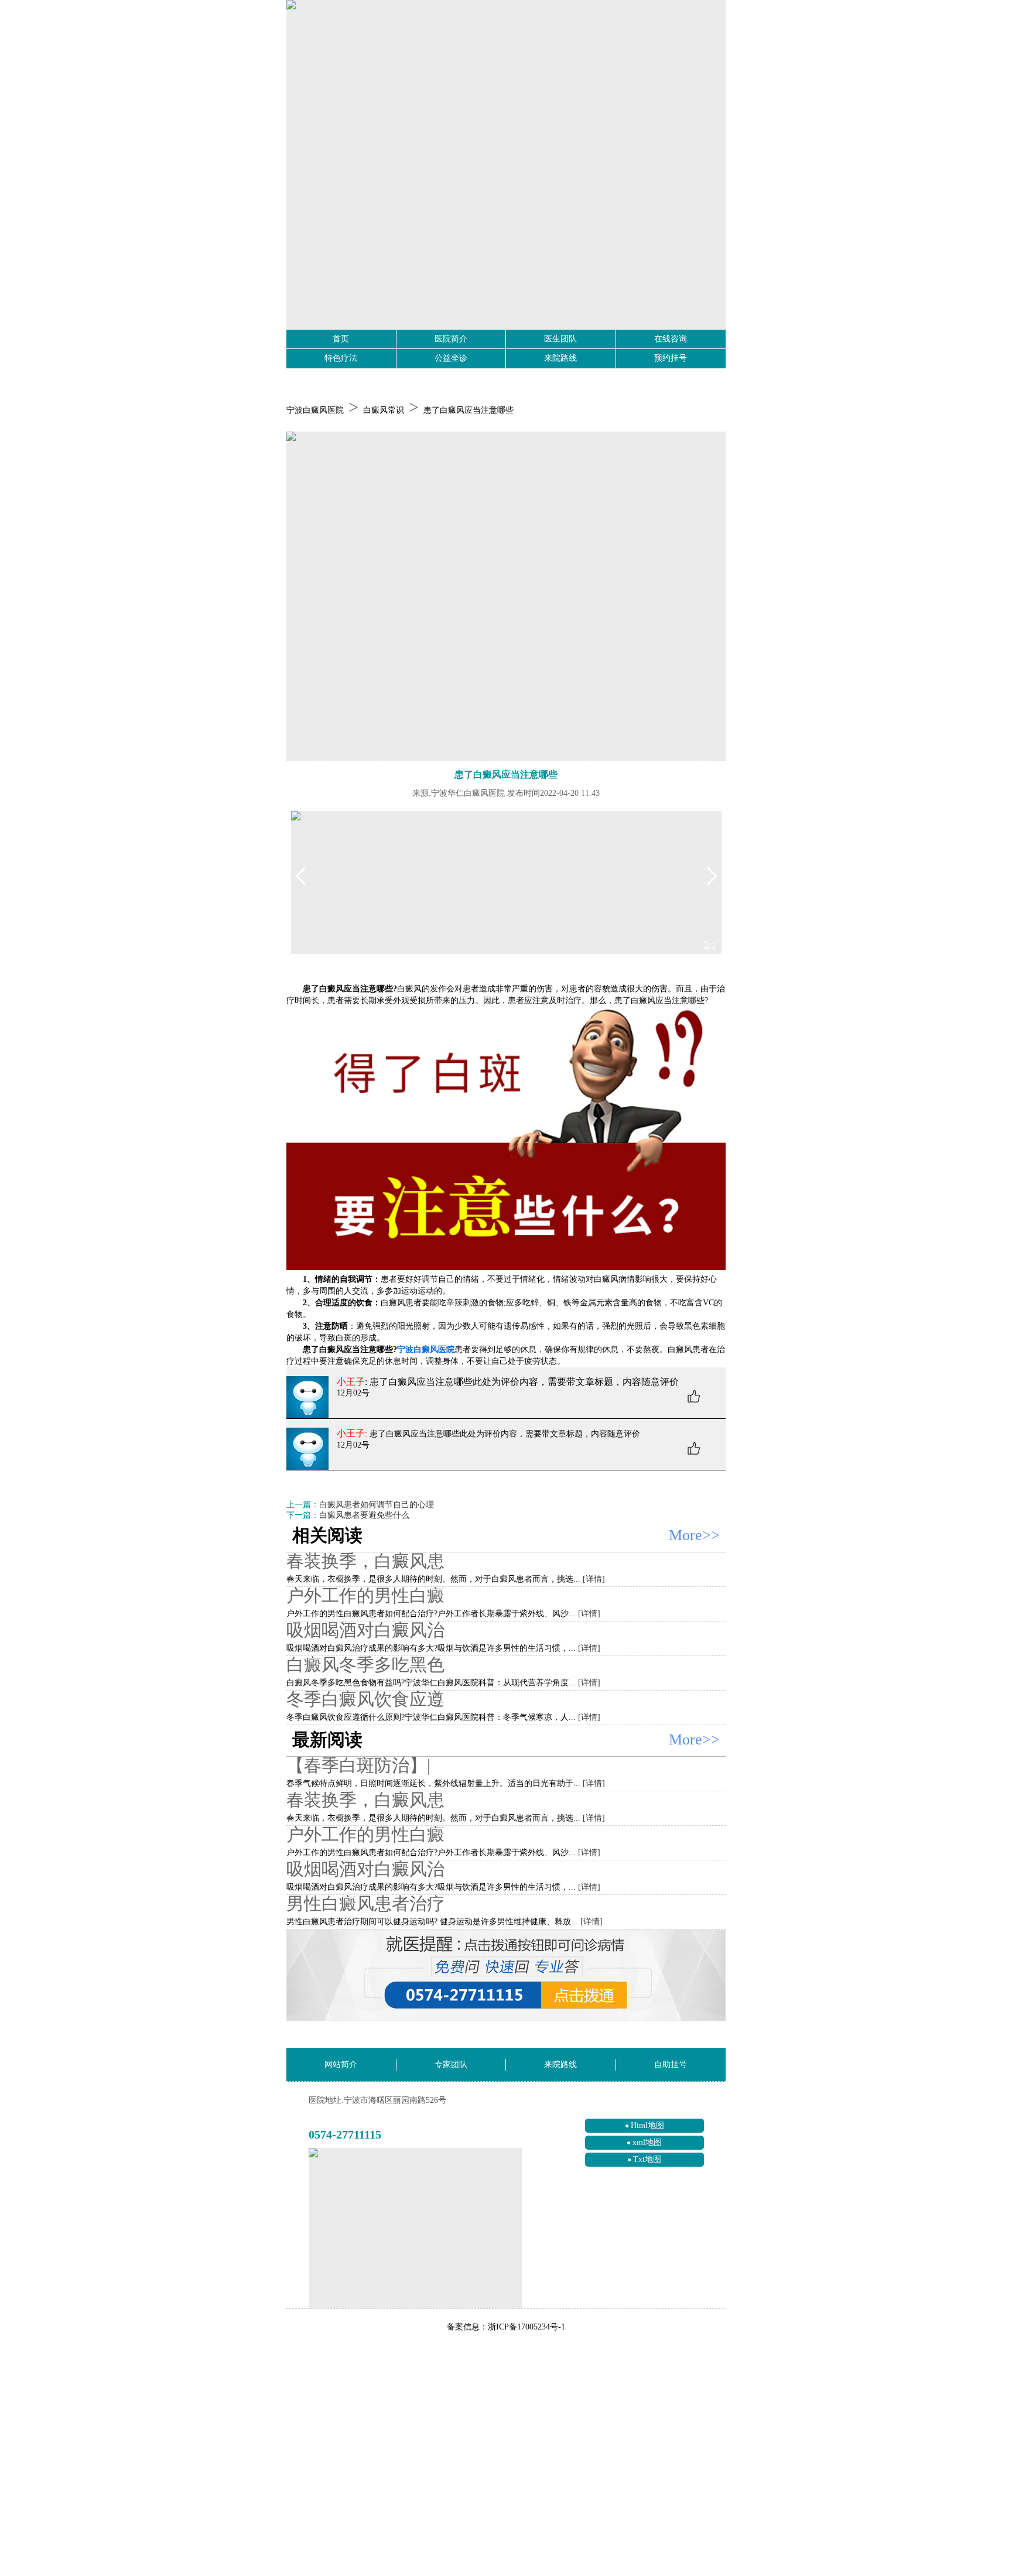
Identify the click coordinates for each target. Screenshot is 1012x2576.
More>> (694, 1535)
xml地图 (647, 2142)
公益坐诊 (451, 358)
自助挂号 (671, 2064)
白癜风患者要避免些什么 (364, 1515)
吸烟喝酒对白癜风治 (365, 1630)
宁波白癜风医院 (315, 410)
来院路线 (560, 358)
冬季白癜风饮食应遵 (365, 1699)
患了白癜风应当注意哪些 (469, 410)
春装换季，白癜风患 (365, 1561)
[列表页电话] (506, 1975)
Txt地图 (647, 2159)
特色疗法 (341, 358)
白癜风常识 (384, 410)
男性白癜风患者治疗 (365, 1903)
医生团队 (560, 339)
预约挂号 (671, 358)
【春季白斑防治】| (358, 1765)
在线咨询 (671, 339)
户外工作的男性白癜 (365, 1595)
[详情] (594, 1579)
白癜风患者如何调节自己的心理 (377, 1505)
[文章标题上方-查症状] (506, 596)
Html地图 (647, 2125)
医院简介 (451, 339)
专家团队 (451, 2064)
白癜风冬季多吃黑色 (365, 1665)
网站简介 (341, 2064)
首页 (341, 339)
